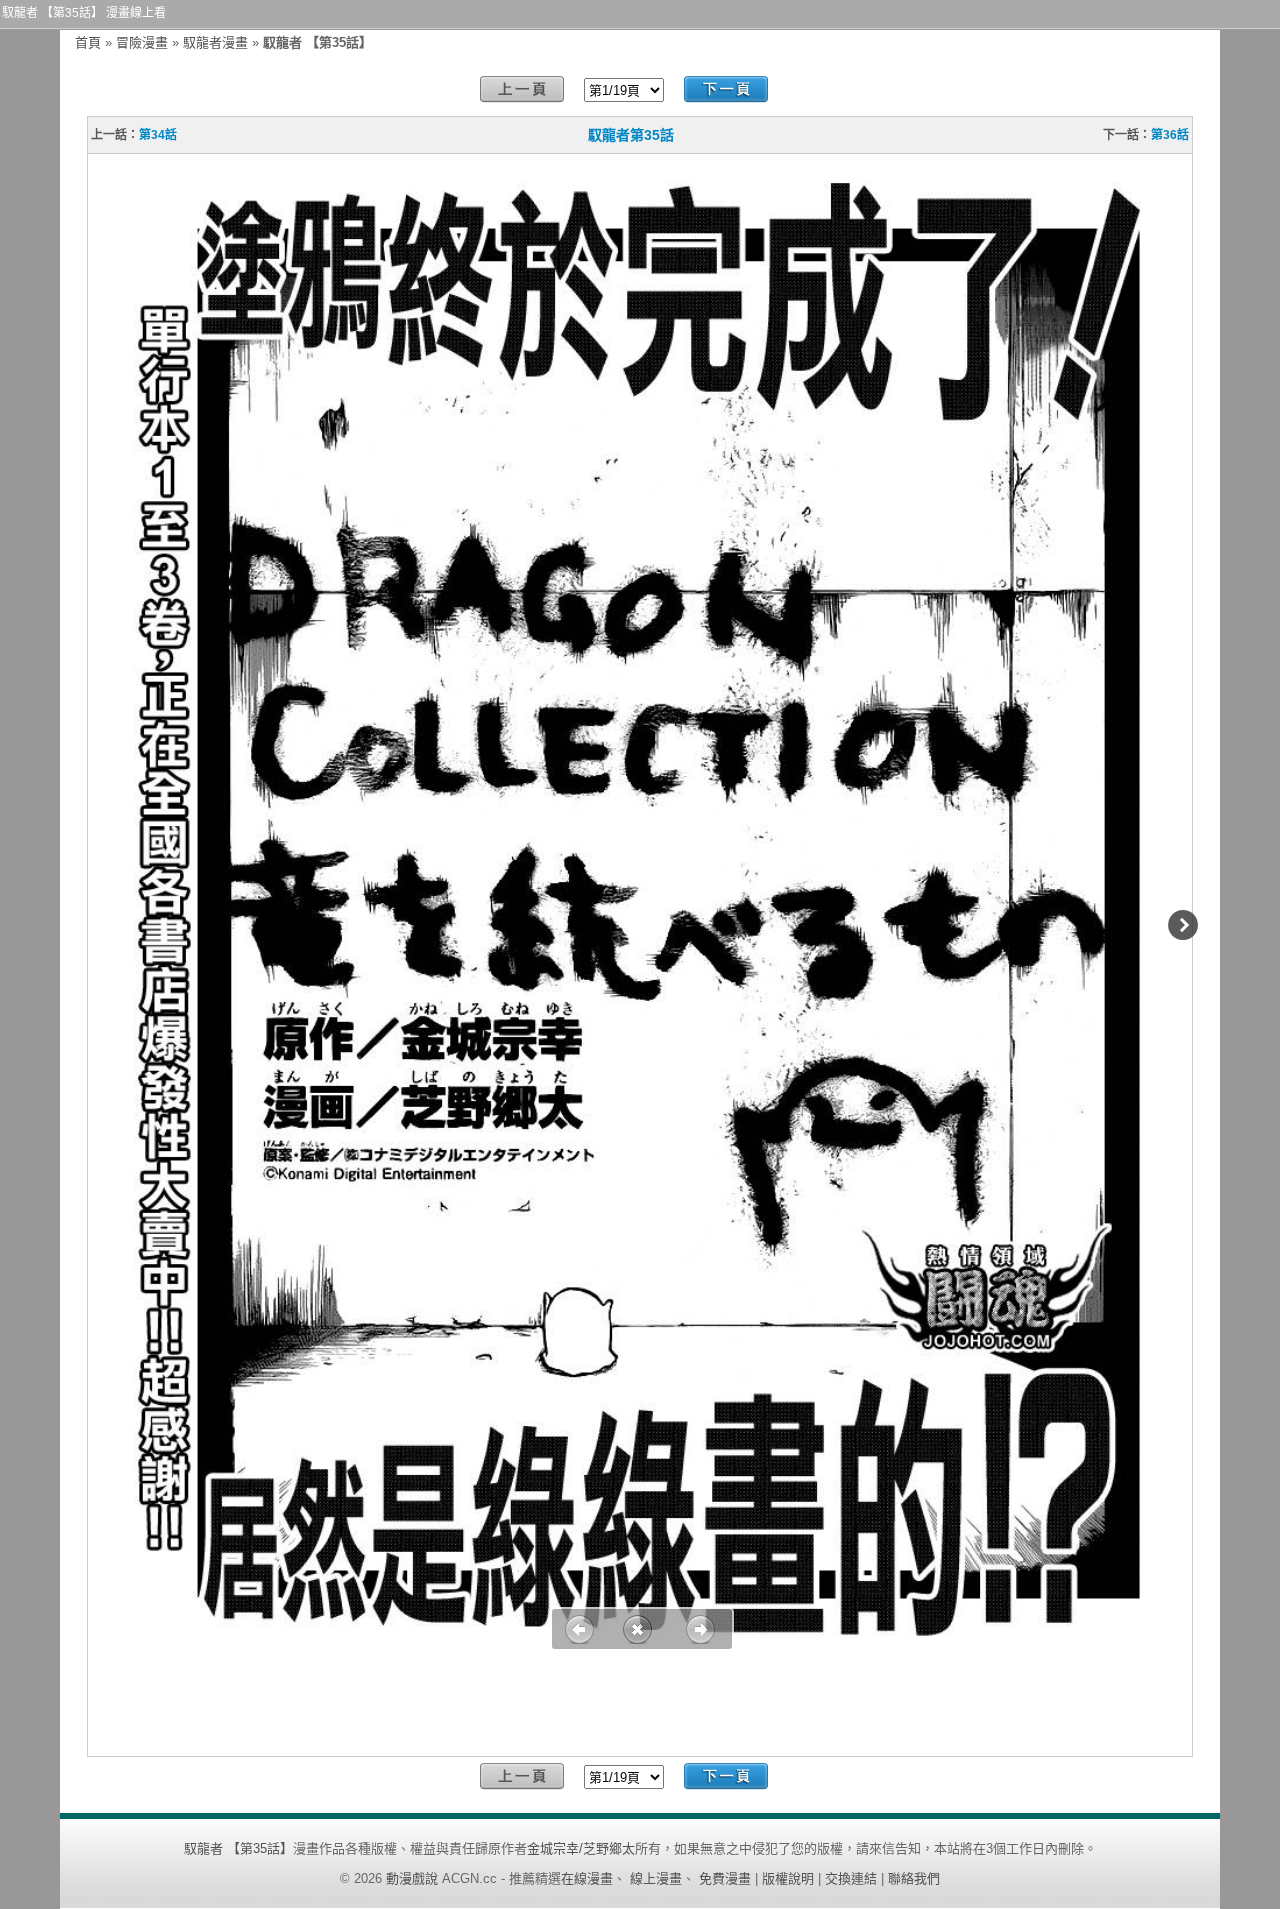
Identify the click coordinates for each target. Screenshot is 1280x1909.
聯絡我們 (914, 1878)
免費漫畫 (725, 1878)
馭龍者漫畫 (215, 42)
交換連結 (851, 1878)
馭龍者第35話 (631, 135)
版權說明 (788, 1878)
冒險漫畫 (142, 42)
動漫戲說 (412, 1878)
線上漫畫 (656, 1878)
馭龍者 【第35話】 (238, 1848)
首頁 (88, 42)
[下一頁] (726, 89)
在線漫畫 (587, 1878)
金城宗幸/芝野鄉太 (581, 1848)
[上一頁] (522, 89)
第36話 (1170, 135)
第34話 (158, 135)
